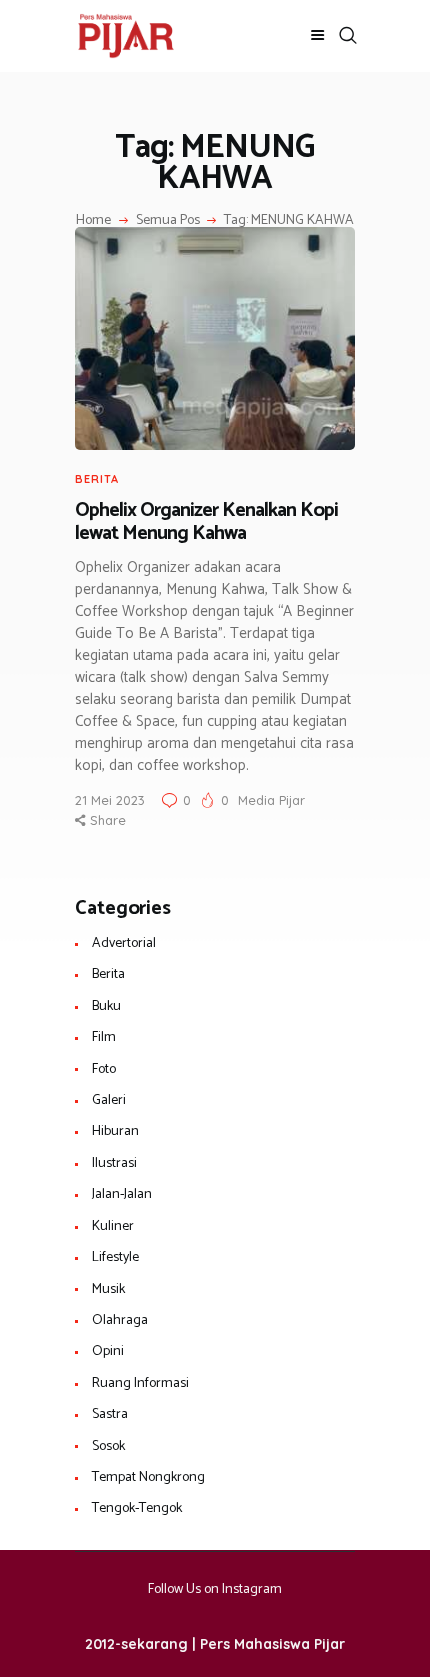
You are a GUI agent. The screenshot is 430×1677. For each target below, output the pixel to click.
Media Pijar (271, 800)
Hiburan (115, 1131)
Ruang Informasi (140, 1383)
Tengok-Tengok (137, 1508)
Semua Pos (168, 220)
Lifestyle (115, 1257)
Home (93, 221)
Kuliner (113, 1226)
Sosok (108, 1446)
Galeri (109, 1100)
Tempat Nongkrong (148, 1477)
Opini (108, 1351)
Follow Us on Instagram (215, 1589)
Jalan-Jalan (122, 1194)
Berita (97, 479)
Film (104, 1037)
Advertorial (124, 943)
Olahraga (120, 1320)
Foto (104, 1069)
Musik (108, 1289)
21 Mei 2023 (110, 800)
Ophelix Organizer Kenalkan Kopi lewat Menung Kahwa (206, 522)
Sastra (110, 1414)
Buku (106, 1006)
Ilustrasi (114, 1163)
